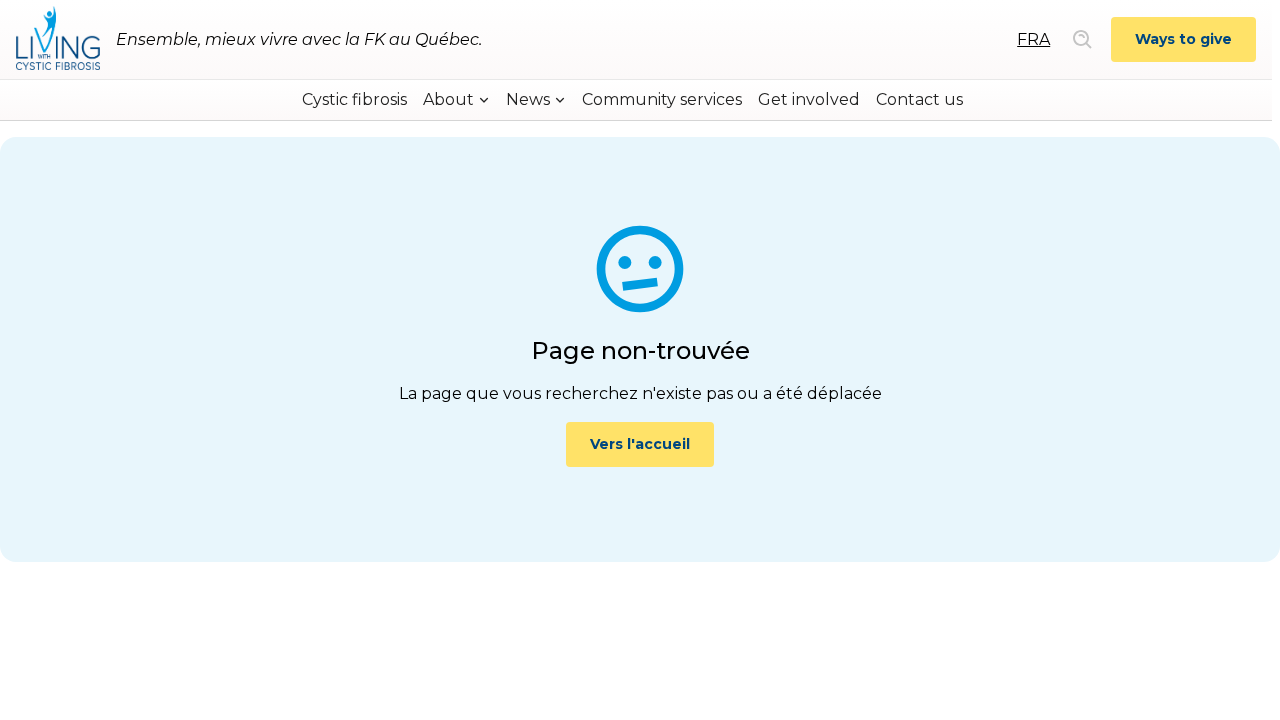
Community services (662, 99)
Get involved (809, 99)
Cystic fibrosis (354, 99)
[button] (456, 100)
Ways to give (1183, 39)
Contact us (919, 99)
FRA (1033, 39)
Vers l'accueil (640, 444)
